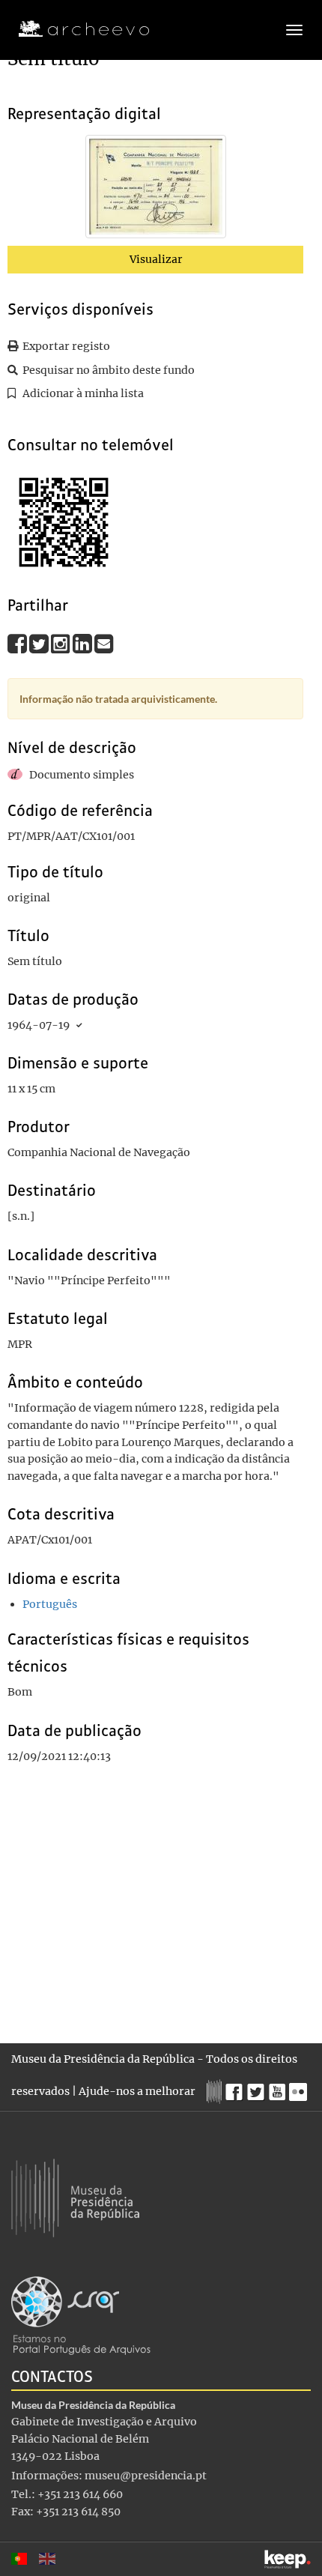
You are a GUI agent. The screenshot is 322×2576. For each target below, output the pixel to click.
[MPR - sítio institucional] (216, 2090)
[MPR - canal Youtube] (279, 2088)
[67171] (156, 190)
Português (50, 1604)
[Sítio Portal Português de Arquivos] (81, 2315)
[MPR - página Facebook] (236, 2088)
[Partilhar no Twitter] (40, 644)
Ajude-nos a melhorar (137, 2091)
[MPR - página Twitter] (258, 2088)
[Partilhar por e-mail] (104, 644)
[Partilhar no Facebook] (18, 644)
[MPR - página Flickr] (300, 2088)
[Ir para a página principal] (75, 29)
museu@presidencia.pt (146, 2476)
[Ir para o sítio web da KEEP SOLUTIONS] (288, 2559)
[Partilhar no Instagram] (62, 644)
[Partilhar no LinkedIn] (83, 644)
